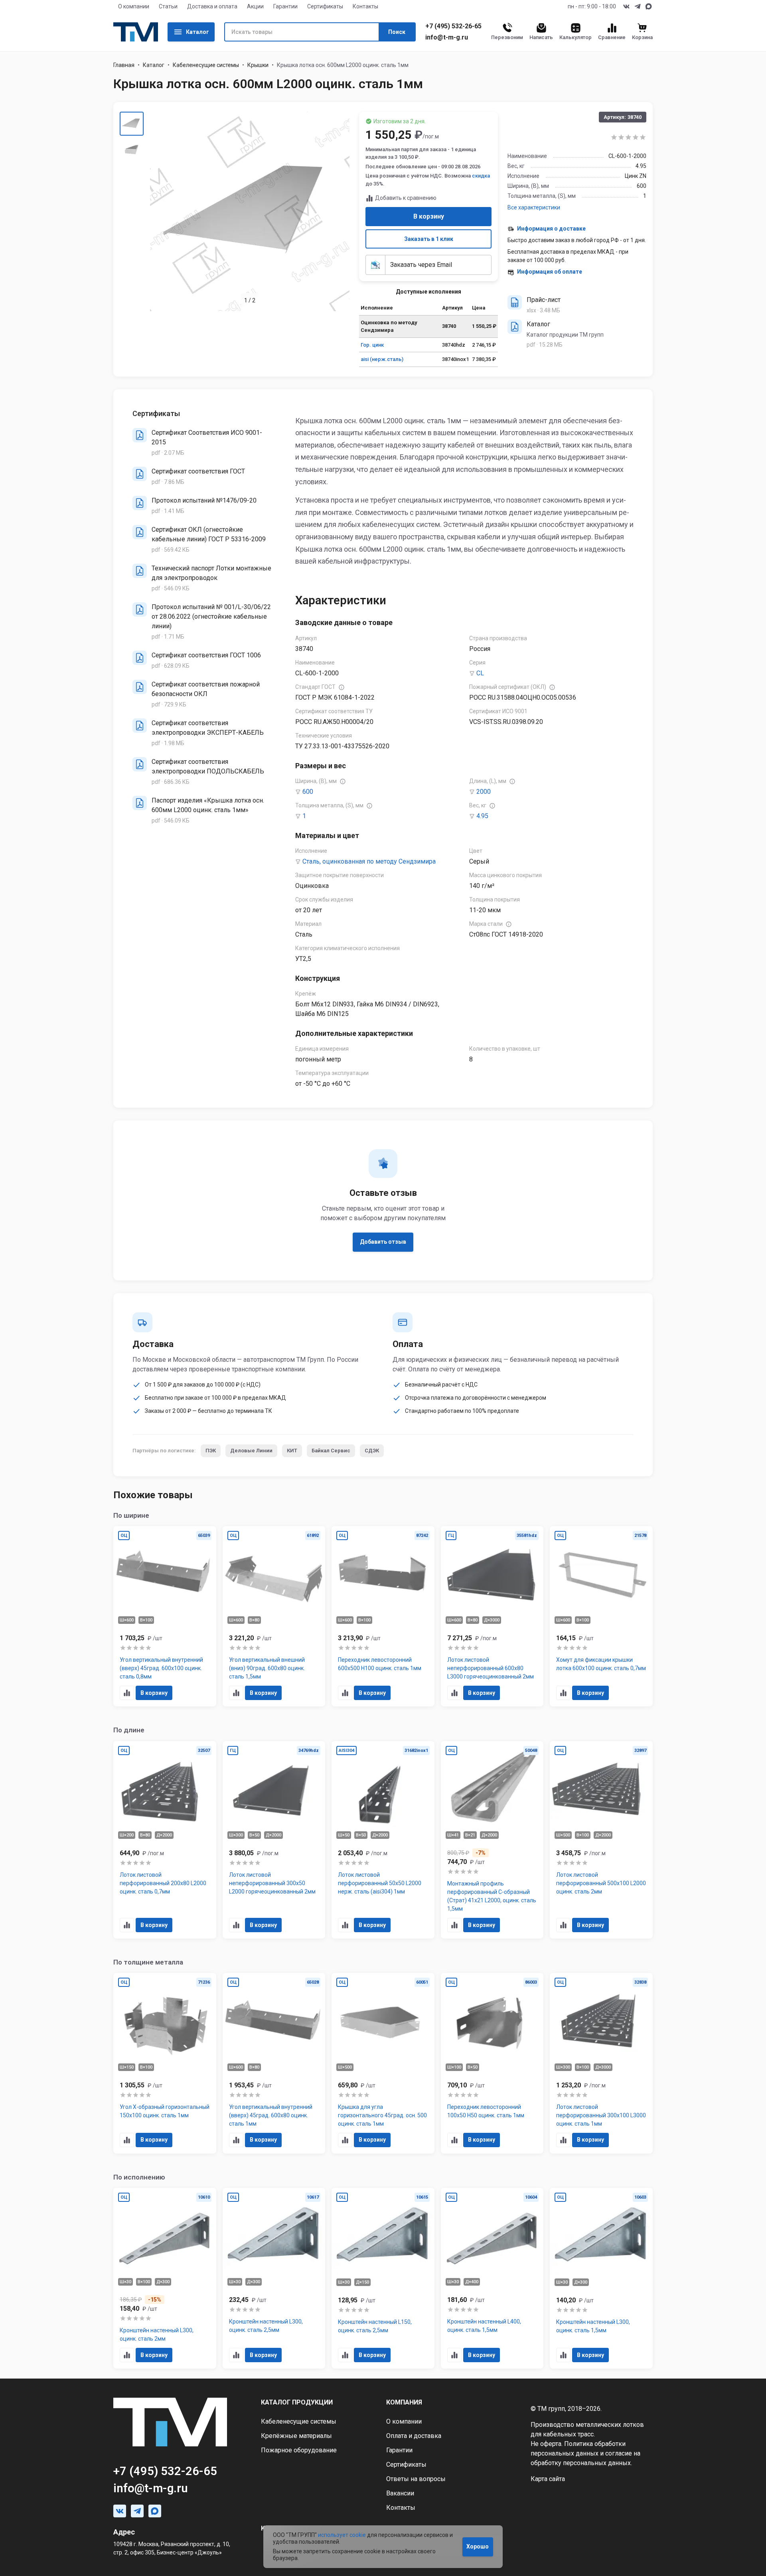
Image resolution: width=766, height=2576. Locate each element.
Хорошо (478, 2546)
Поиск (397, 32)
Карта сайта (548, 2479)
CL (480, 673)
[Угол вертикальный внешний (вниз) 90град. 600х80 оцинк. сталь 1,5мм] (274, 1616)
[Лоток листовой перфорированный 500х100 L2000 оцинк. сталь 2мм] (601, 1840)
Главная (124, 65)
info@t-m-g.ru (447, 37)
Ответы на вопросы (416, 2479)
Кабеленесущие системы (206, 65)
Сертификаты (325, 6)
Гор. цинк (372, 345)
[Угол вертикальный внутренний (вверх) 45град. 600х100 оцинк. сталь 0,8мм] (165, 1616)
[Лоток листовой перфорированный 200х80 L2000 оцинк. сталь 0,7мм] (165, 1840)
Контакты (365, 6)
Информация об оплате (550, 272)
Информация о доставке (551, 229)
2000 (484, 792)
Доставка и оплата (212, 6)
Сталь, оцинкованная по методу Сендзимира (369, 861)
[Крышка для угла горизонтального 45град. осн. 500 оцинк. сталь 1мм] (383, 2063)
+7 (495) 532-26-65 (453, 26)
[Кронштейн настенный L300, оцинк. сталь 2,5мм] (274, 2278)
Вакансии (400, 2493)
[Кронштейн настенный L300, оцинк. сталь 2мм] (165, 2278)
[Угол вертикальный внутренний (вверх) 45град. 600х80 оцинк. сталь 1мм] (274, 2063)
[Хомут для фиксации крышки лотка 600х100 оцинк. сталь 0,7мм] (601, 1616)
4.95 (482, 816)
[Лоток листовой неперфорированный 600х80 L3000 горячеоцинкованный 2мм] (492, 1616)
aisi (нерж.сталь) (382, 359)
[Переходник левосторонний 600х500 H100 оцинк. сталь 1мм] (383, 1616)
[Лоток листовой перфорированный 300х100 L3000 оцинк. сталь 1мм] (601, 2063)
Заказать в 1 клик (429, 239)
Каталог (197, 32)
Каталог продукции (297, 2402)
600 (308, 792)
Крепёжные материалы (296, 2436)
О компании (134, 6)
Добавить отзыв (383, 1242)
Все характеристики (534, 207)
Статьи (168, 6)
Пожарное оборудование (299, 2450)
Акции (255, 6)
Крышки (258, 65)
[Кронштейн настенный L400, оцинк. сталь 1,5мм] (492, 2278)
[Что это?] (342, 687)
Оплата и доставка (414, 2436)
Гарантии (285, 6)
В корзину (429, 216)
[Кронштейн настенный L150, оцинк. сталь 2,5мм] (383, 2278)
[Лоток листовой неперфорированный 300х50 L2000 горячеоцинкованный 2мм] (274, 1840)
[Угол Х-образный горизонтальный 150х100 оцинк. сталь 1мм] (165, 2063)
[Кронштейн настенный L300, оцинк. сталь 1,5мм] (601, 2278)
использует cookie (342, 2535)
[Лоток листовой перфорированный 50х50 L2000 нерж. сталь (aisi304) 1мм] (383, 1840)
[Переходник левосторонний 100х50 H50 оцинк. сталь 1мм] (492, 2063)
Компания (404, 2402)
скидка (481, 176)
